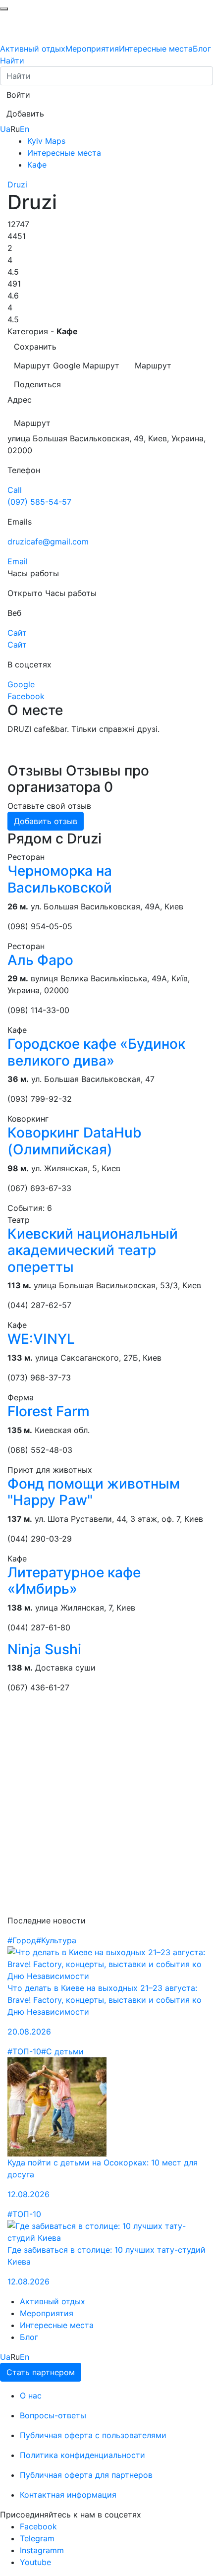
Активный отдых (33, 49)
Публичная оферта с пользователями (93, 2435)
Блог (202, 49)
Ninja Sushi (44, 1649)
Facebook (38, 2526)
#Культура (56, 1940)
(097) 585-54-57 (39, 502)
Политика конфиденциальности (82, 2455)
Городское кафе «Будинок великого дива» (96, 1052)
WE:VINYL (41, 1339)
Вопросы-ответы (53, 2415)
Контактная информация (68, 2495)
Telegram (37, 2538)
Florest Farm (49, 1411)
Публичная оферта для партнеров (86, 2475)
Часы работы (71, 593)
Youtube (35, 2562)
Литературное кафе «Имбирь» (74, 1581)
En (25, 129)
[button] (18, 95)
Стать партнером (41, 2372)
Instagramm (42, 2550)
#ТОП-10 (24, 2051)
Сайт (17, 645)
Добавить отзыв (46, 821)
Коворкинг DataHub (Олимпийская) (75, 1141)
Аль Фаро (40, 960)
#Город (22, 1940)
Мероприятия (92, 49)
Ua (5, 129)
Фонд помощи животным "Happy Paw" (94, 1492)
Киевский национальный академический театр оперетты (93, 1250)
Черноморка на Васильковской (60, 879)
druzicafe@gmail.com (48, 541)
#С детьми (62, 2051)
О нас (31, 2396)
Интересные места (156, 49)
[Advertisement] (106, 1808)
